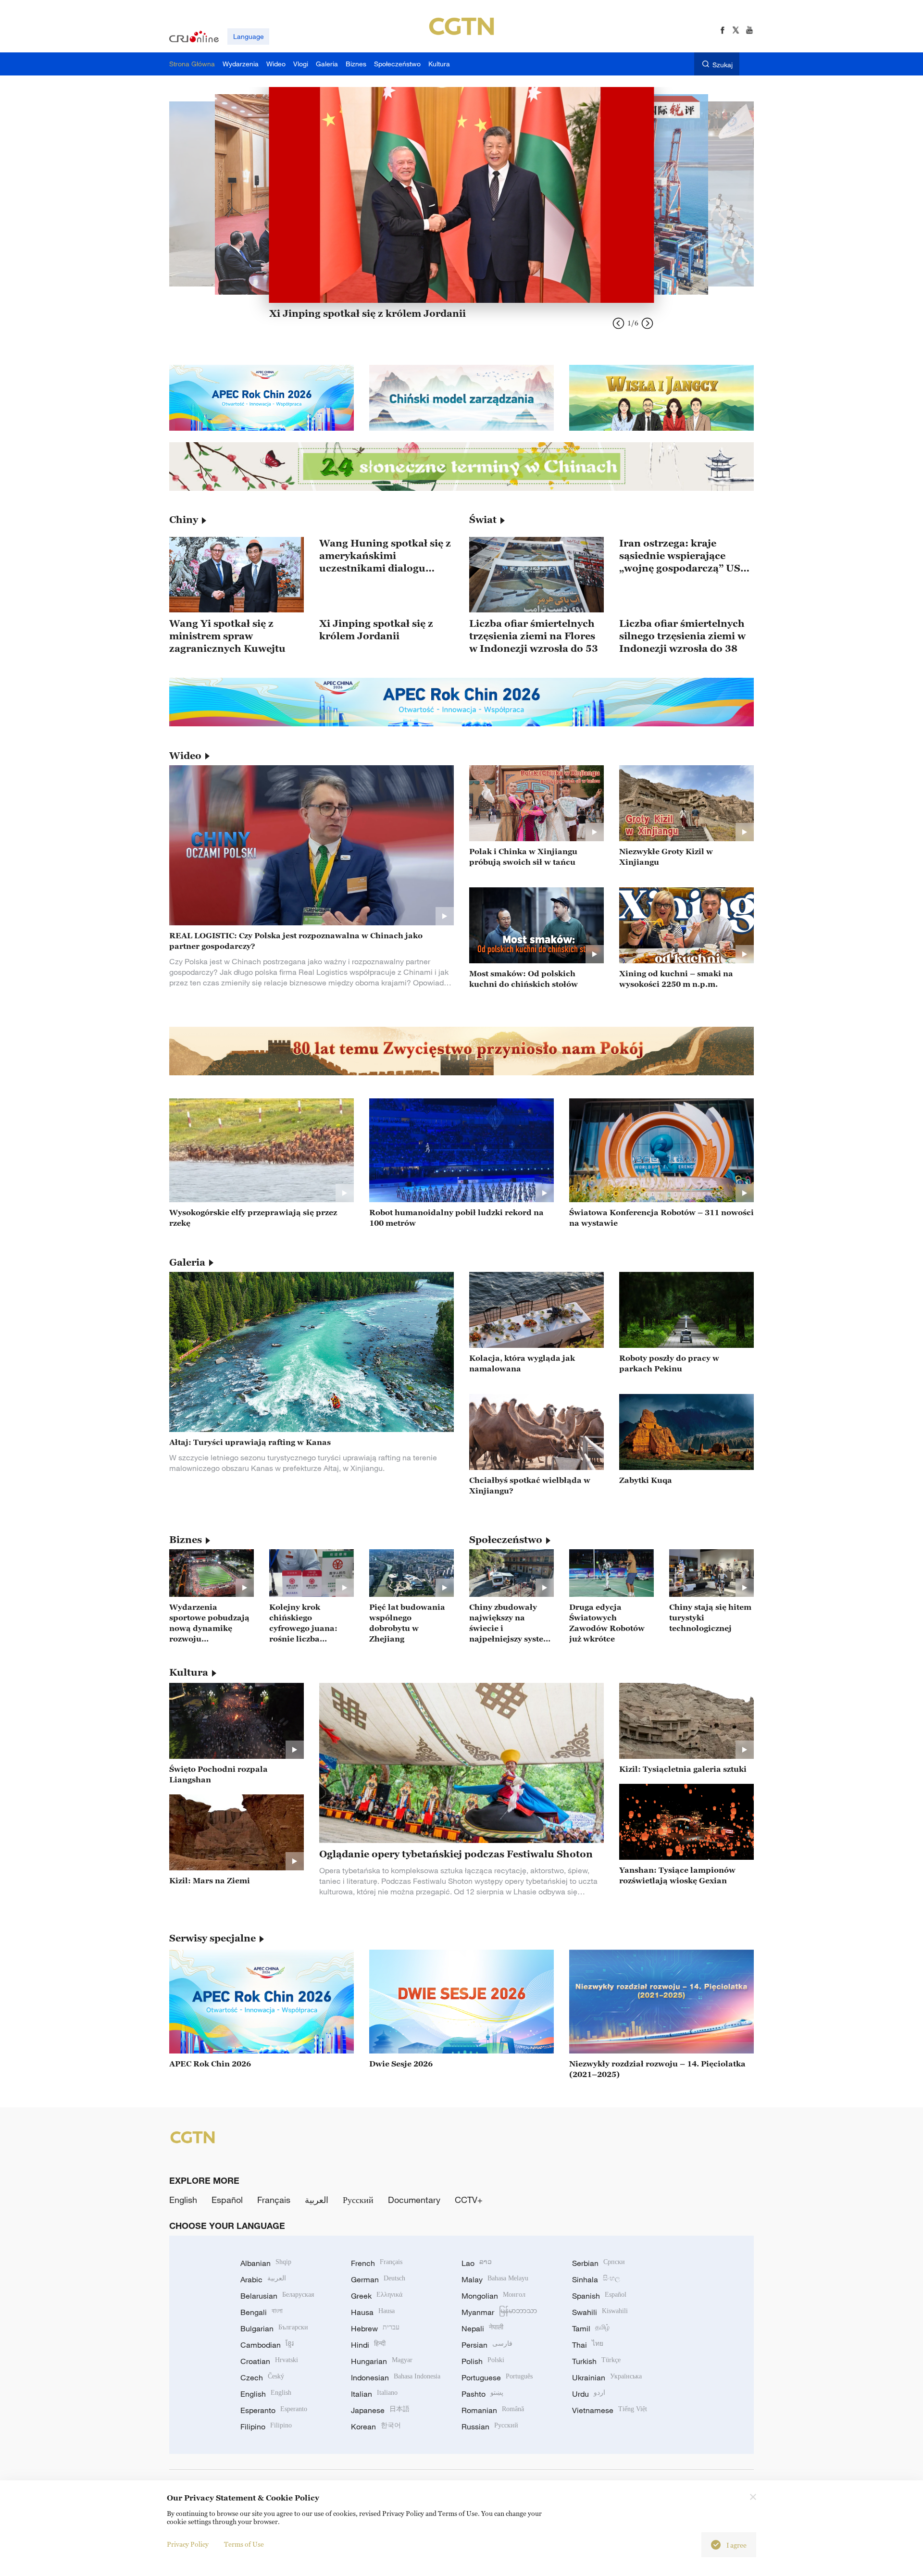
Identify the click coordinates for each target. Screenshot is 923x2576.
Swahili (600, 2312)
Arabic (263, 2279)
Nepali (482, 2328)
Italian (374, 2394)
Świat (483, 520)
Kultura (189, 1672)
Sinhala (596, 2279)
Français (274, 2200)
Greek (377, 2296)
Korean (376, 2427)
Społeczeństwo (506, 1540)
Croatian (269, 2361)
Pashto (482, 2394)
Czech (262, 2377)
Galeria (187, 1262)
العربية (317, 2200)
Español (227, 2200)
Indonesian (396, 2377)
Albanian (266, 2263)
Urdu (589, 2394)
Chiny (184, 520)
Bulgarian (274, 2328)
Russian (490, 2427)
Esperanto (274, 2410)
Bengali (262, 2312)
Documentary (414, 2200)
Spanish (599, 2296)
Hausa (373, 2312)
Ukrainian (607, 2377)
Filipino (266, 2427)
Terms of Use (244, 2544)
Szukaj (723, 65)
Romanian (493, 2410)
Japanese (380, 2410)
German (378, 2279)
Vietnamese (610, 2410)
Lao (477, 2263)
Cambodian (267, 2345)
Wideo (185, 756)
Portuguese (497, 2377)
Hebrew (375, 2328)
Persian (487, 2345)
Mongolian (493, 2296)
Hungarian (382, 2361)
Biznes (186, 1540)
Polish (483, 2361)
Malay (495, 2279)
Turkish (596, 2361)
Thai (588, 2345)
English (183, 2200)
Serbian (599, 2263)
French (377, 2263)
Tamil (591, 2328)
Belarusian (277, 2296)
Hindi (368, 2345)
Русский (358, 2200)
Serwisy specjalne (212, 1938)
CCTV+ (469, 2200)
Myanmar (499, 2312)
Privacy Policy (188, 2544)
